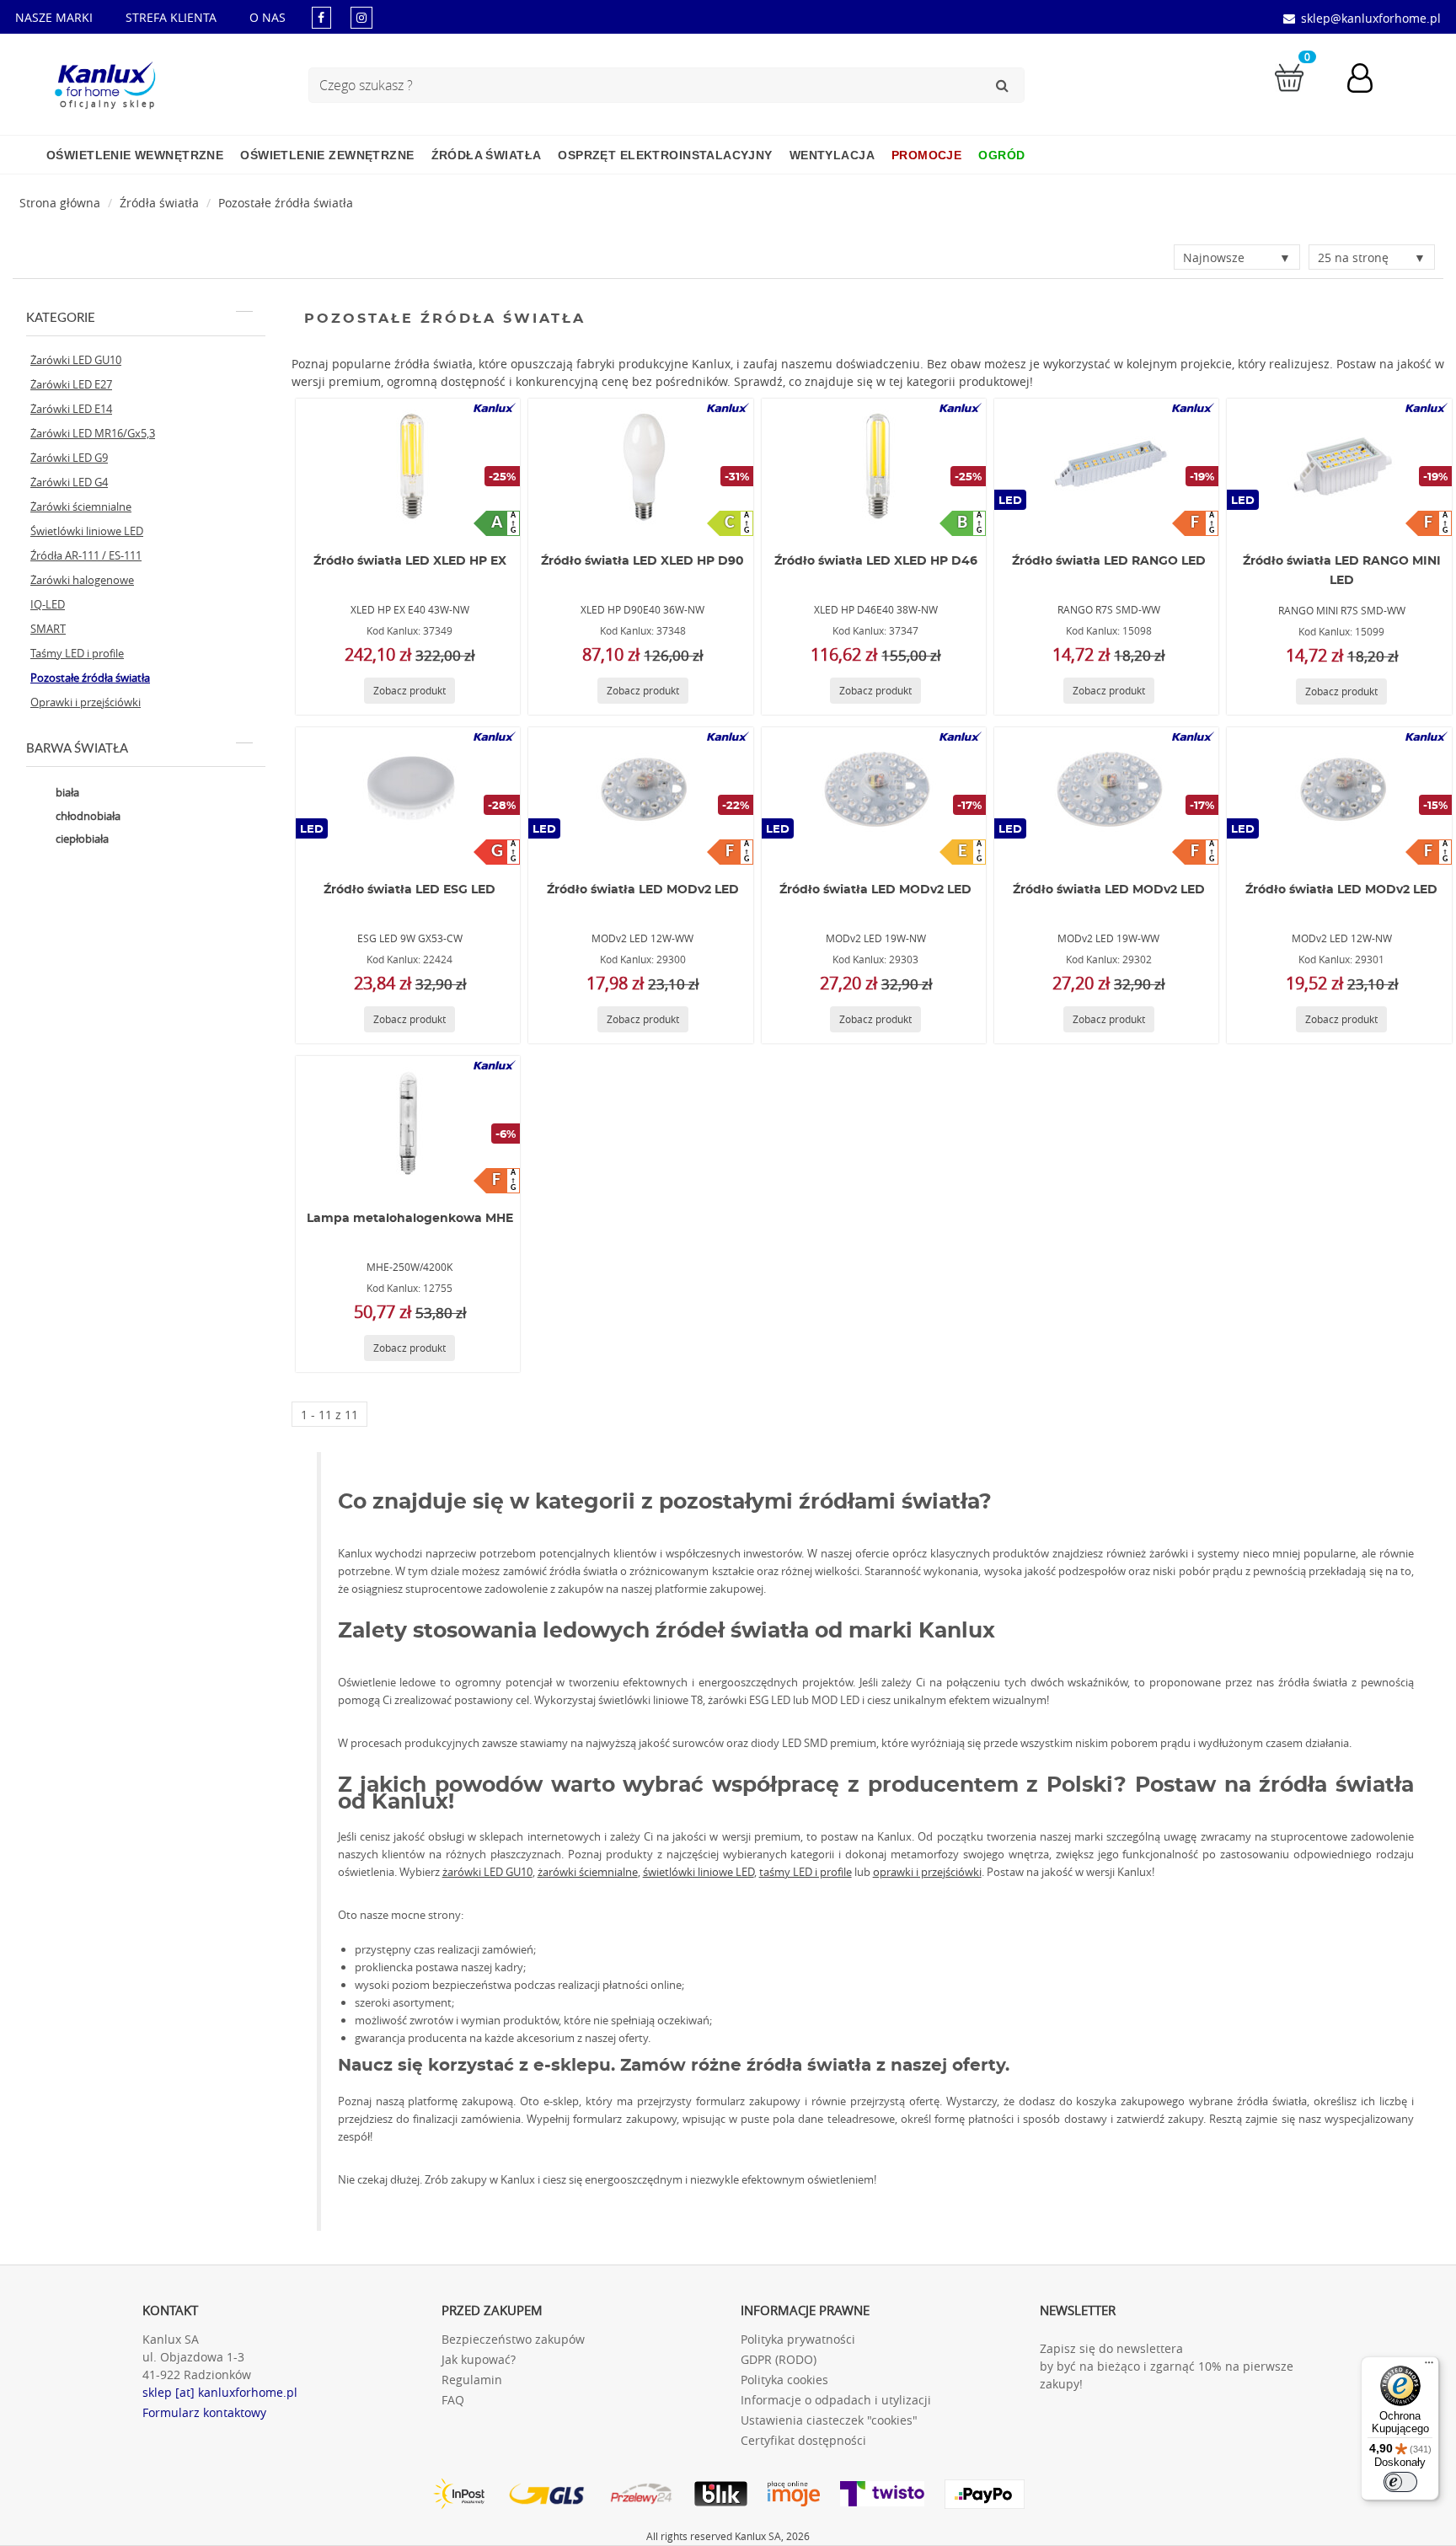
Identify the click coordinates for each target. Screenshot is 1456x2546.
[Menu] (1429, 2366)
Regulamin (472, 2380)
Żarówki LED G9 (69, 458)
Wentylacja (832, 155)
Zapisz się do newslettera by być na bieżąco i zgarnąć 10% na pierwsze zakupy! (1167, 2366)
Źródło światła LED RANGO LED (1109, 561)
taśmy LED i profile (806, 1872)
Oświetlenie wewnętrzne (135, 155)
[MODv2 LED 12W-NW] (1340, 795)
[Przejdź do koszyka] (1289, 76)
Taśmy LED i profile (77, 653)
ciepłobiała (81, 839)
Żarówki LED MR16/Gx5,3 (93, 433)
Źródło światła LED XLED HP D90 (642, 561)
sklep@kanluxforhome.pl (1371, 18)
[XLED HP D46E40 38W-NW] (874, 466)
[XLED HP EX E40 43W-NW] (408, 466)
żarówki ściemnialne (588, 1872)
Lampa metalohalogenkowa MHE (410, 1219)
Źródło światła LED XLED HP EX (410, 561)
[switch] (1400, 2482)
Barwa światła (77, 749)
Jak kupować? (479, 2359)
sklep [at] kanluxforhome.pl (220, 2392)
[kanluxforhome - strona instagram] (361, 17)
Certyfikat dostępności (803, 2440)
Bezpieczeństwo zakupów (513, 2339)
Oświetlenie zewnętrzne (327, 155)
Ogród (1001, 155)
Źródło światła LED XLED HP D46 (876, 561)
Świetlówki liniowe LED (87, 531)
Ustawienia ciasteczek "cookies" (829, 2420)
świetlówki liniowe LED (699, 1872)
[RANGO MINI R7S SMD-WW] (1340, 466)
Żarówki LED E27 (71, 384)
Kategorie (61, 318)
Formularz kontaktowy (204, 2412)
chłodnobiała (87, 816)
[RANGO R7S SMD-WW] (1106, 466)
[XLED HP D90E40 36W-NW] (640, 466)
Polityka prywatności (798, 2339)
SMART (48, 629)
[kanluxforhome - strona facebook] (321, 17)
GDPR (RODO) (779, 2359)
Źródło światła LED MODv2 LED (643, 890)
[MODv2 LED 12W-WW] (640, 795)
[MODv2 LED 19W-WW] (1106, 795)
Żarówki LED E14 (71, 409)
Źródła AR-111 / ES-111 (86, 555)
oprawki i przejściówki (927, 1872)
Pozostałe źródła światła (286, 203)
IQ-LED (48, 604)
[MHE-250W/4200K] (408, 1123)
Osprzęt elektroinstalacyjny (665, 155)
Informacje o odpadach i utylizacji (836, 2400)
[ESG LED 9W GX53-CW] (408, 795)
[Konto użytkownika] (1368, 80)
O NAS (268, 17)
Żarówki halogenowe (82, 580)
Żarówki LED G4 (69, 482)
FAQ (453, 2400)
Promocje (926, 155)
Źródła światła (487, 155)
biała (66, 792)
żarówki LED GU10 (487, 1872)
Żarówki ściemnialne (81, 507)
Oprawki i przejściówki (86, 702)
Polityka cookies (784, 2380)
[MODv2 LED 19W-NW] (874, 795)
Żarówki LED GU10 (76, 360)
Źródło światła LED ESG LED (409, 890)
